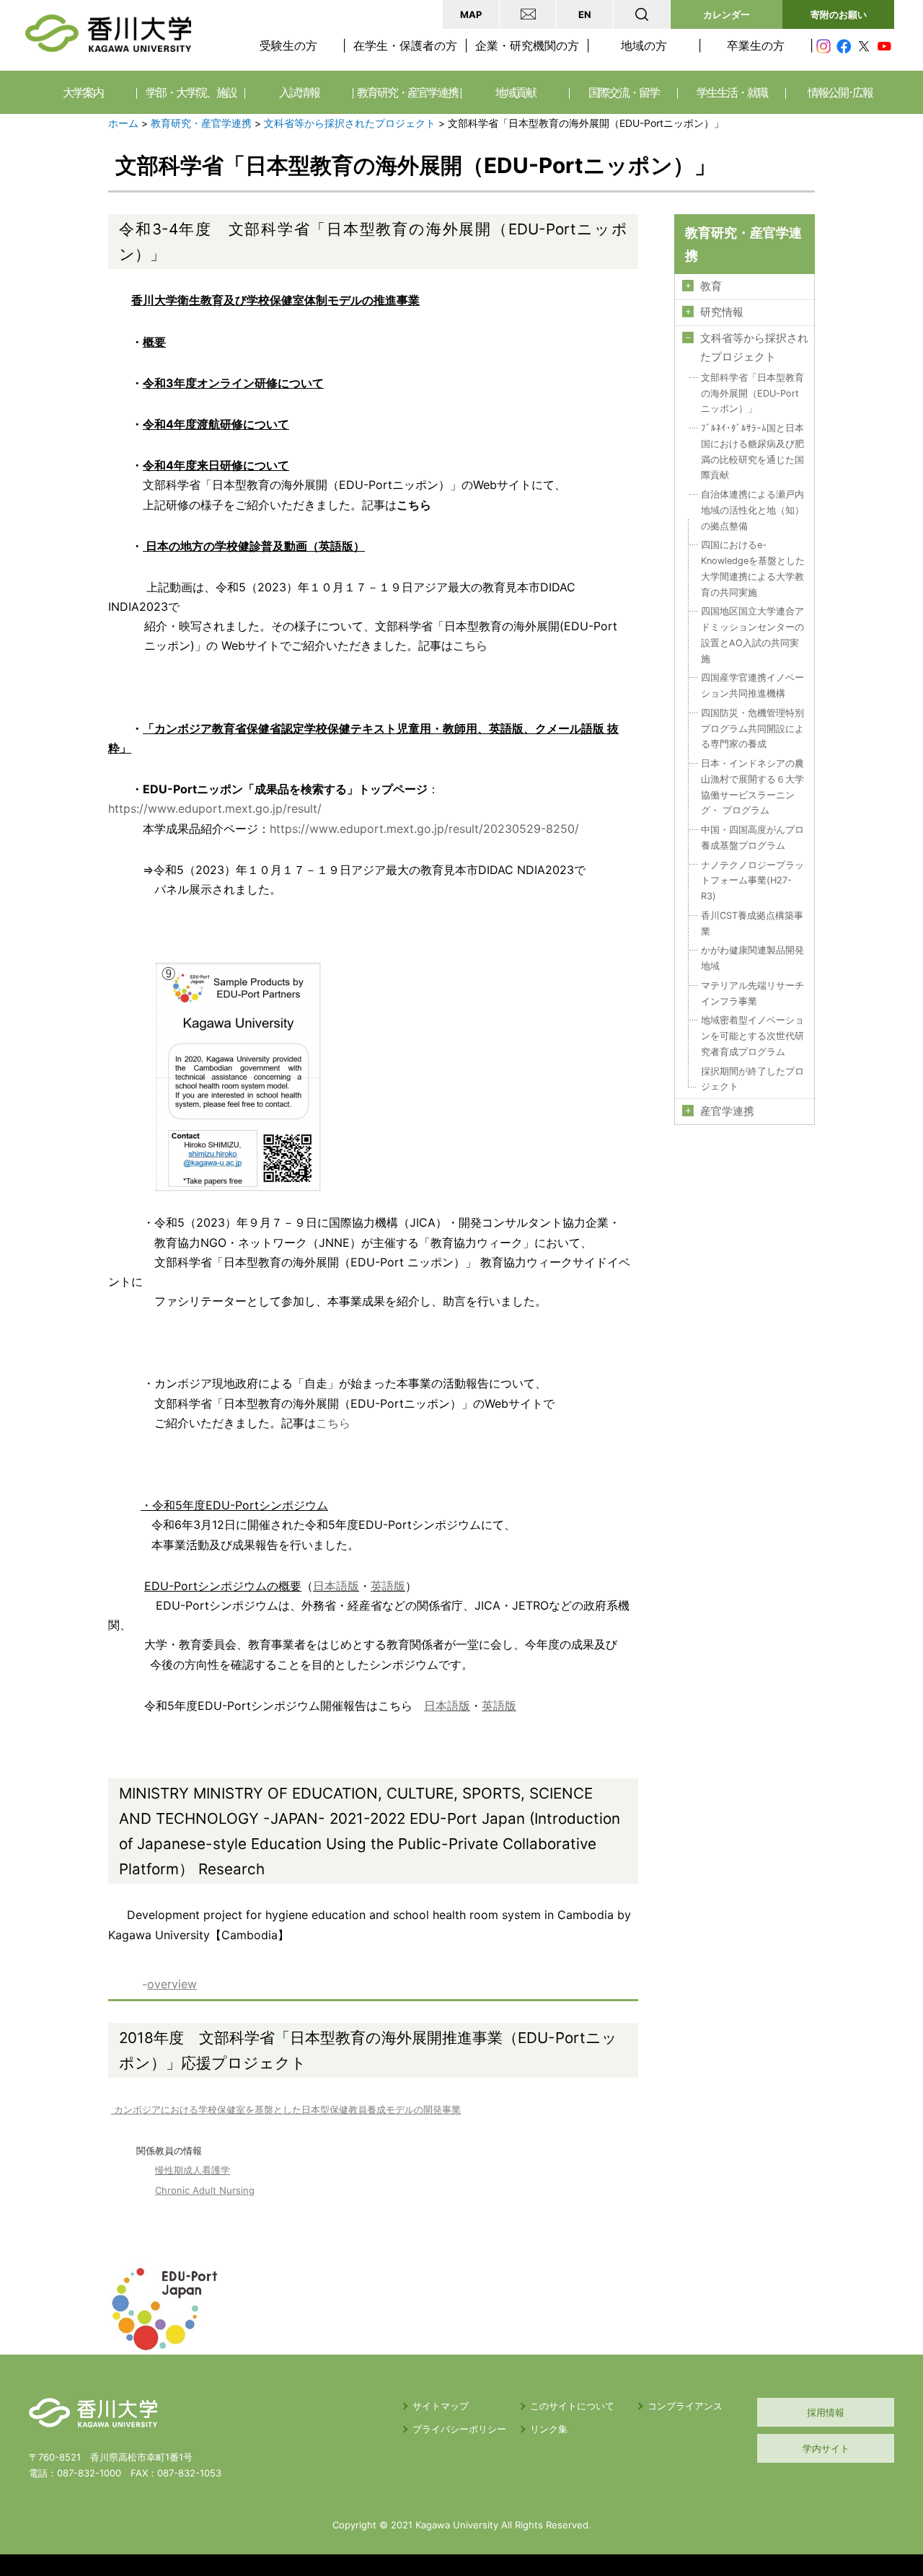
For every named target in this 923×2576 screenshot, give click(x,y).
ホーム (123, 123)
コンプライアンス (685, 2406)
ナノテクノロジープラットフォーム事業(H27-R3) (752, 881)
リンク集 (549, 2429)
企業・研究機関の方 (527, 45)
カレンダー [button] (727, 14)
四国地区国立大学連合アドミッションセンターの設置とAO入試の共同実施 (752, 635)
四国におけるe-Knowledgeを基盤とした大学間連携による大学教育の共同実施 (753, 568)
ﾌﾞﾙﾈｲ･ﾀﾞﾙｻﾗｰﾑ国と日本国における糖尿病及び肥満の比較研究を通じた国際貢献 (752, 451)
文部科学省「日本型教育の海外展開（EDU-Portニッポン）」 (752, 393)
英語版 (388, 1586)
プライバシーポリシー (459, 2429)
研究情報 (722, 312)
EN (585, 14)
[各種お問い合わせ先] (528, 14)
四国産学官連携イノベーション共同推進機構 (752, 685)
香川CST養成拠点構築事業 (752, 923)
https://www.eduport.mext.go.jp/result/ (215, 808)
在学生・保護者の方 (405, 45)
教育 (711, 286)
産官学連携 (727, 1111)
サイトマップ (441, 2406)
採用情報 (826, 2412)
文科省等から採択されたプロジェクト (350, 123)
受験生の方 (288, 45)
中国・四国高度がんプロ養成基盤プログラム (752, 838)
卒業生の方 (756, 45)
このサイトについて (572, 2406)
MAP (471, 14)
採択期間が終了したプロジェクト (752, 1079)
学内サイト (826, 2448)
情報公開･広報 (840, 92)
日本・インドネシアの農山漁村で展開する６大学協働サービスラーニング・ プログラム (752, 787)
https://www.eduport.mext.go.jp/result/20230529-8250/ (424, 829)
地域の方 (644, 45)
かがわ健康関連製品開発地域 (752, 958)
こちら (333, 1423)
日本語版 (336, 1586)
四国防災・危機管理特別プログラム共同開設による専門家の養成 (752, 729)
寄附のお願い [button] (839, 14)
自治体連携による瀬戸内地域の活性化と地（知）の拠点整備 (752, 510)
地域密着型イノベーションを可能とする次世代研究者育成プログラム (752, 1036)
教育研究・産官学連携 (201, 123)
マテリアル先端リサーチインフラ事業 (752, 993)
